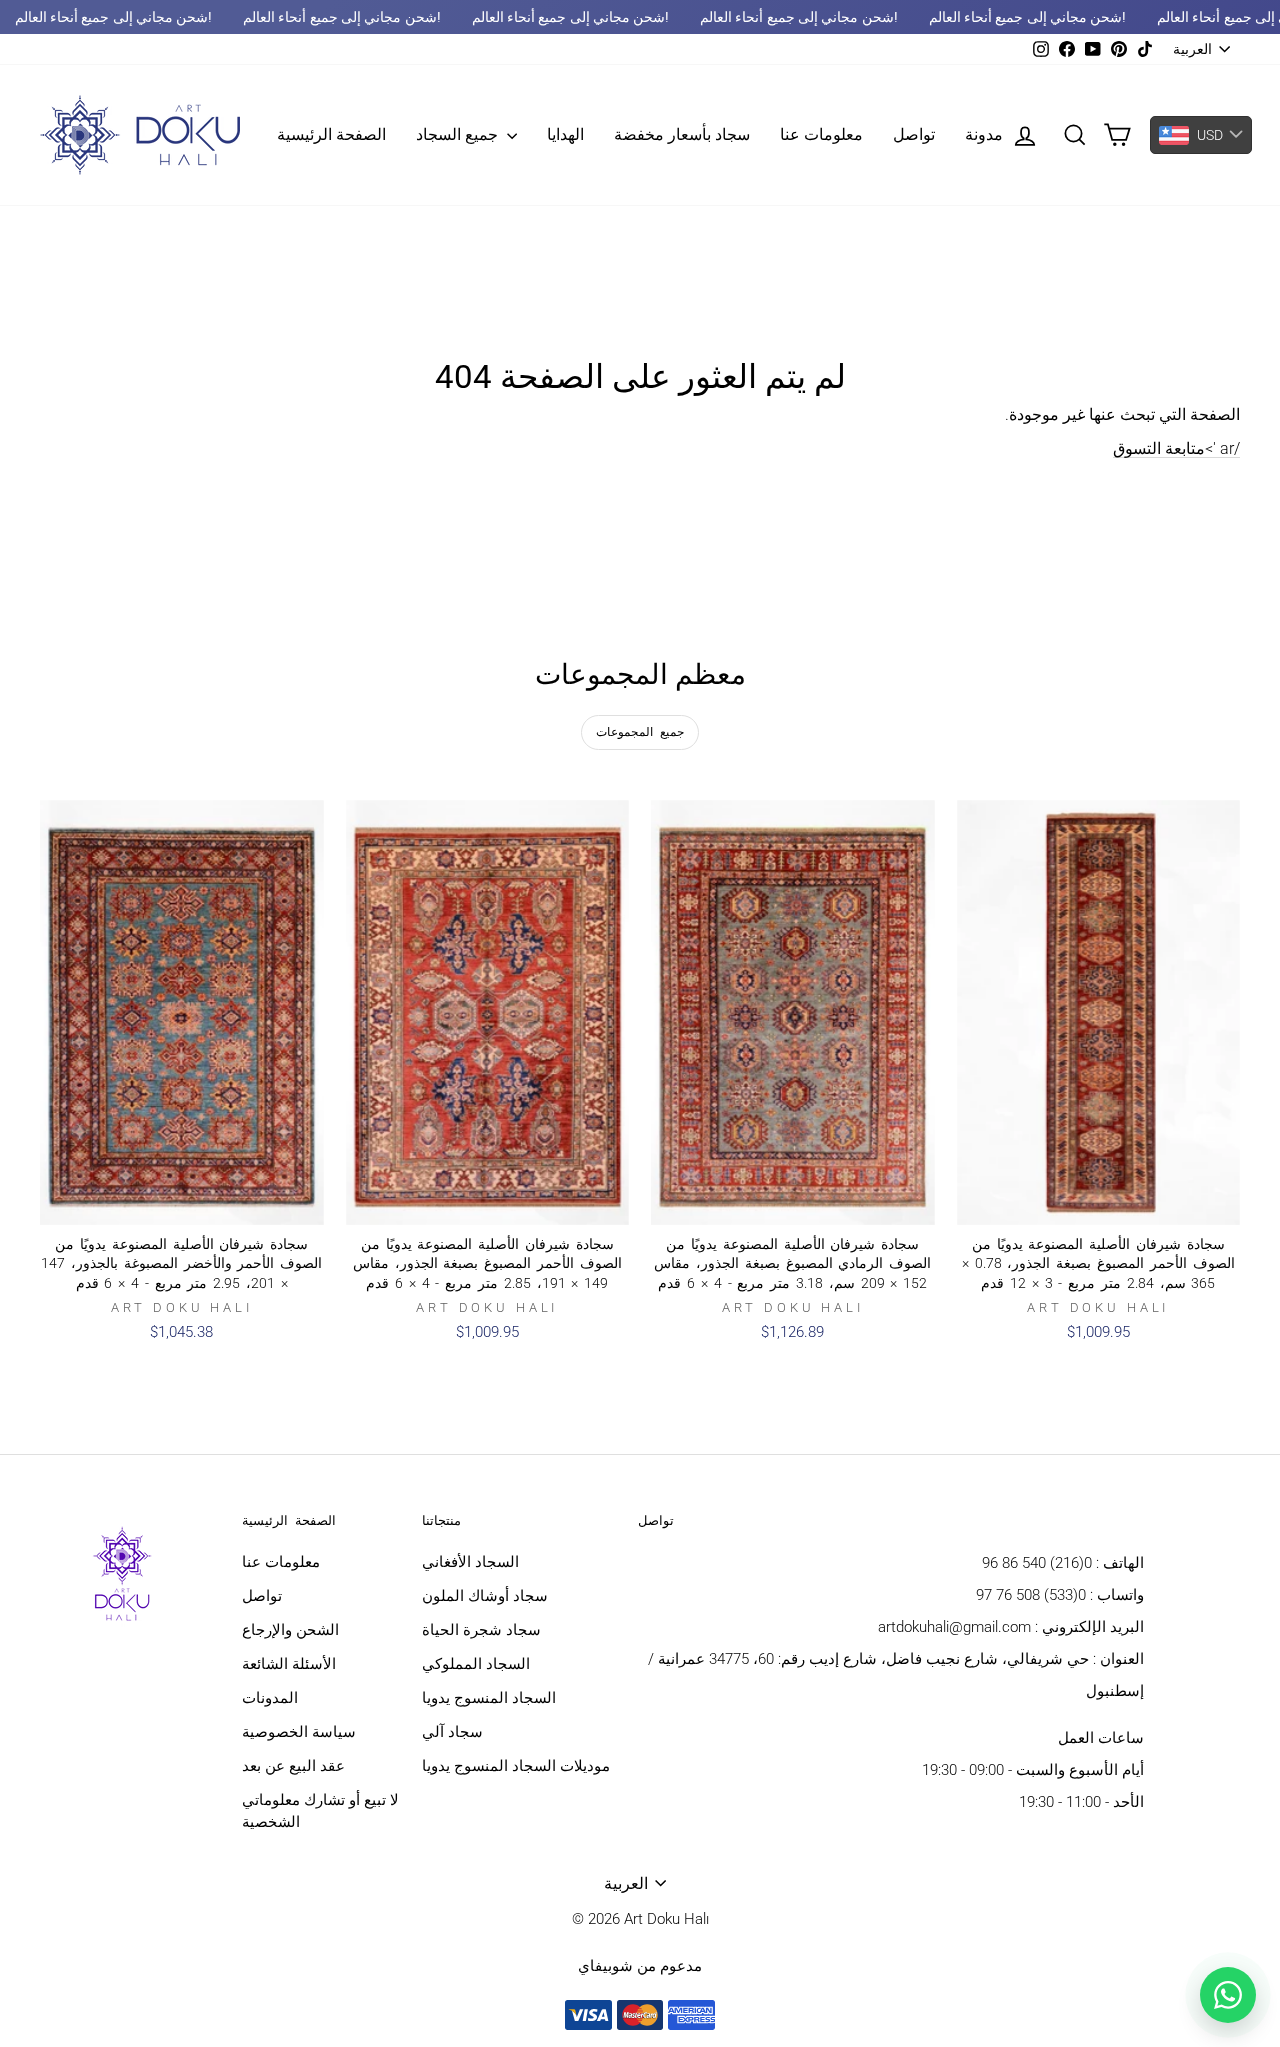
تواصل (914, 134)
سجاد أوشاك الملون (485, 1596)
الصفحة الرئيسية (331, 134)
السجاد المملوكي (476, 1664)
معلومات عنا (821, 134)
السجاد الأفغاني (470, 1562)
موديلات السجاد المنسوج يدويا (516, 1766)
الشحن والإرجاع (290, 1630)
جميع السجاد (459, 134)
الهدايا (565, 134)
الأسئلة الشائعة (289, 1664)
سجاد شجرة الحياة (481, 1630)
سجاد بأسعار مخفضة (682, 134)
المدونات (270, 1698)
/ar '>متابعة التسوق (1176, 448)
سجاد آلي (452, 1732)
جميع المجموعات (640, 732)
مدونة (984, 134)
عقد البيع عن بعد (293, 1766)
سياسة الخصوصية (299, 1732)
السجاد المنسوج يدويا (489, 1698)
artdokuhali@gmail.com (954, 1627)
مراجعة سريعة (182, 1203)
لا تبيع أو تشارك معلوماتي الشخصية (320, 1811)
